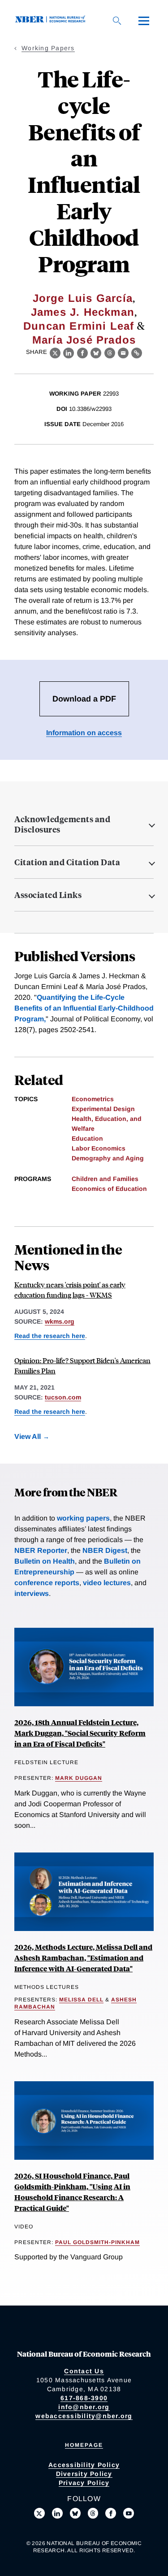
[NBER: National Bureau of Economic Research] (52, 20)
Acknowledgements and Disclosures (62, 824)
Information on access (84, 733)
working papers (83, 1518)
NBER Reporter (41, 1550)
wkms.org (60, 1321)
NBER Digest (105, 1550)
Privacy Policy (84, 2483)
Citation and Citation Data (67, 862)
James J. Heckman (83, 312)
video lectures (107, 1583)
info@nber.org (84, 2407)
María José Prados (84, 340)
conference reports (47, 1583)
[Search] (117, 21)
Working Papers (48, 48)
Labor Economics (99, 1148)
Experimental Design (103, 1109)
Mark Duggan (79, 1778)
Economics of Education (109, 1189)
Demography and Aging (108, 1158)
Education (87, 1138)
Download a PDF (84, 699)
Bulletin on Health (45, 1561)
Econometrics (93, 1099)
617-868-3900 (84, 2398)
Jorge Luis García (83, 298)
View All (28, 1436)
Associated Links (48, 895)
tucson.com (63, 1397)
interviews (32, 1593)
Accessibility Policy (84, 2465)
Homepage (84, 2445)
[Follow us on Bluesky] (75, 2513)
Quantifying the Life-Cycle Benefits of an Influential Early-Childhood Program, (84, 1008)
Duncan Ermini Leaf (79, 326)
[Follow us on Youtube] (129, 2513)
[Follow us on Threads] (93, 2513)
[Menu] (144, 21)
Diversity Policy (84, 2474)
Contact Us (84, 2371)
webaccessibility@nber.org (84, 2416)
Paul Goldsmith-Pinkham (97, 2242)
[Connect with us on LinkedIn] (57, 2513)
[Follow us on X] (39, 2513)
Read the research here (50, 1336)
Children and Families (105, 1179)
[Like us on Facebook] (111, 2513)
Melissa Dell (81, 2000)
